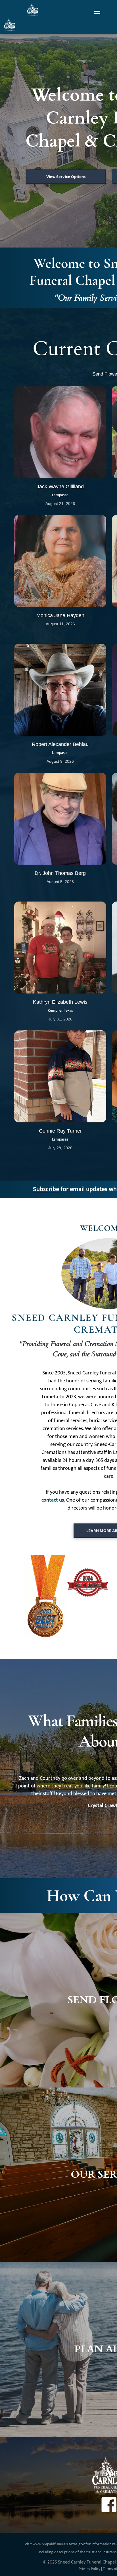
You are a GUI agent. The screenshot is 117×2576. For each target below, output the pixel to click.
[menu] (97, 12)
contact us (53, 1500)
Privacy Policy (89, 2569)
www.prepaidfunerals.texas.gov (59, 2544)
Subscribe (46, 1189)
